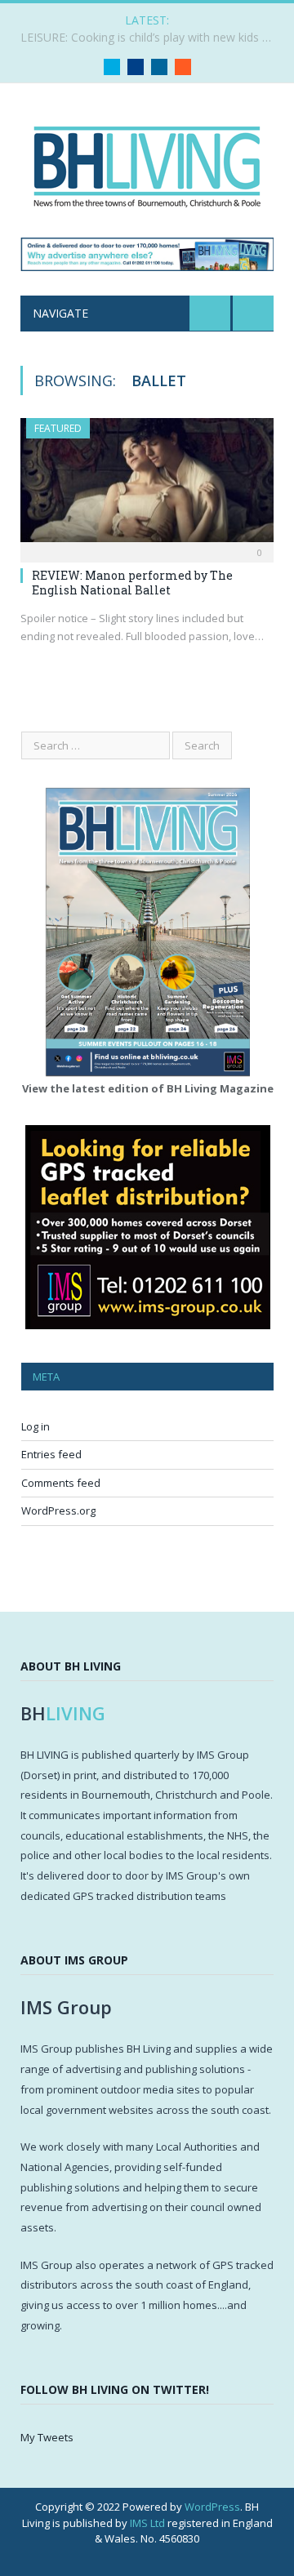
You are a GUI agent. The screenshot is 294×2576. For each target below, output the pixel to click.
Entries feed (51, 1454)
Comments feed (61, 1483)
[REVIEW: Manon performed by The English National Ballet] (147, 485)
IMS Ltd (147, 2523)
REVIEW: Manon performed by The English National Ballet (132, 583)
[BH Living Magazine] (147, 163)
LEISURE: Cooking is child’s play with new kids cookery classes (151, 38)
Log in (36, 1426)
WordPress (212, 2507)
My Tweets (47, 2437)
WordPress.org (58, 1510)
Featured (58, 428)
